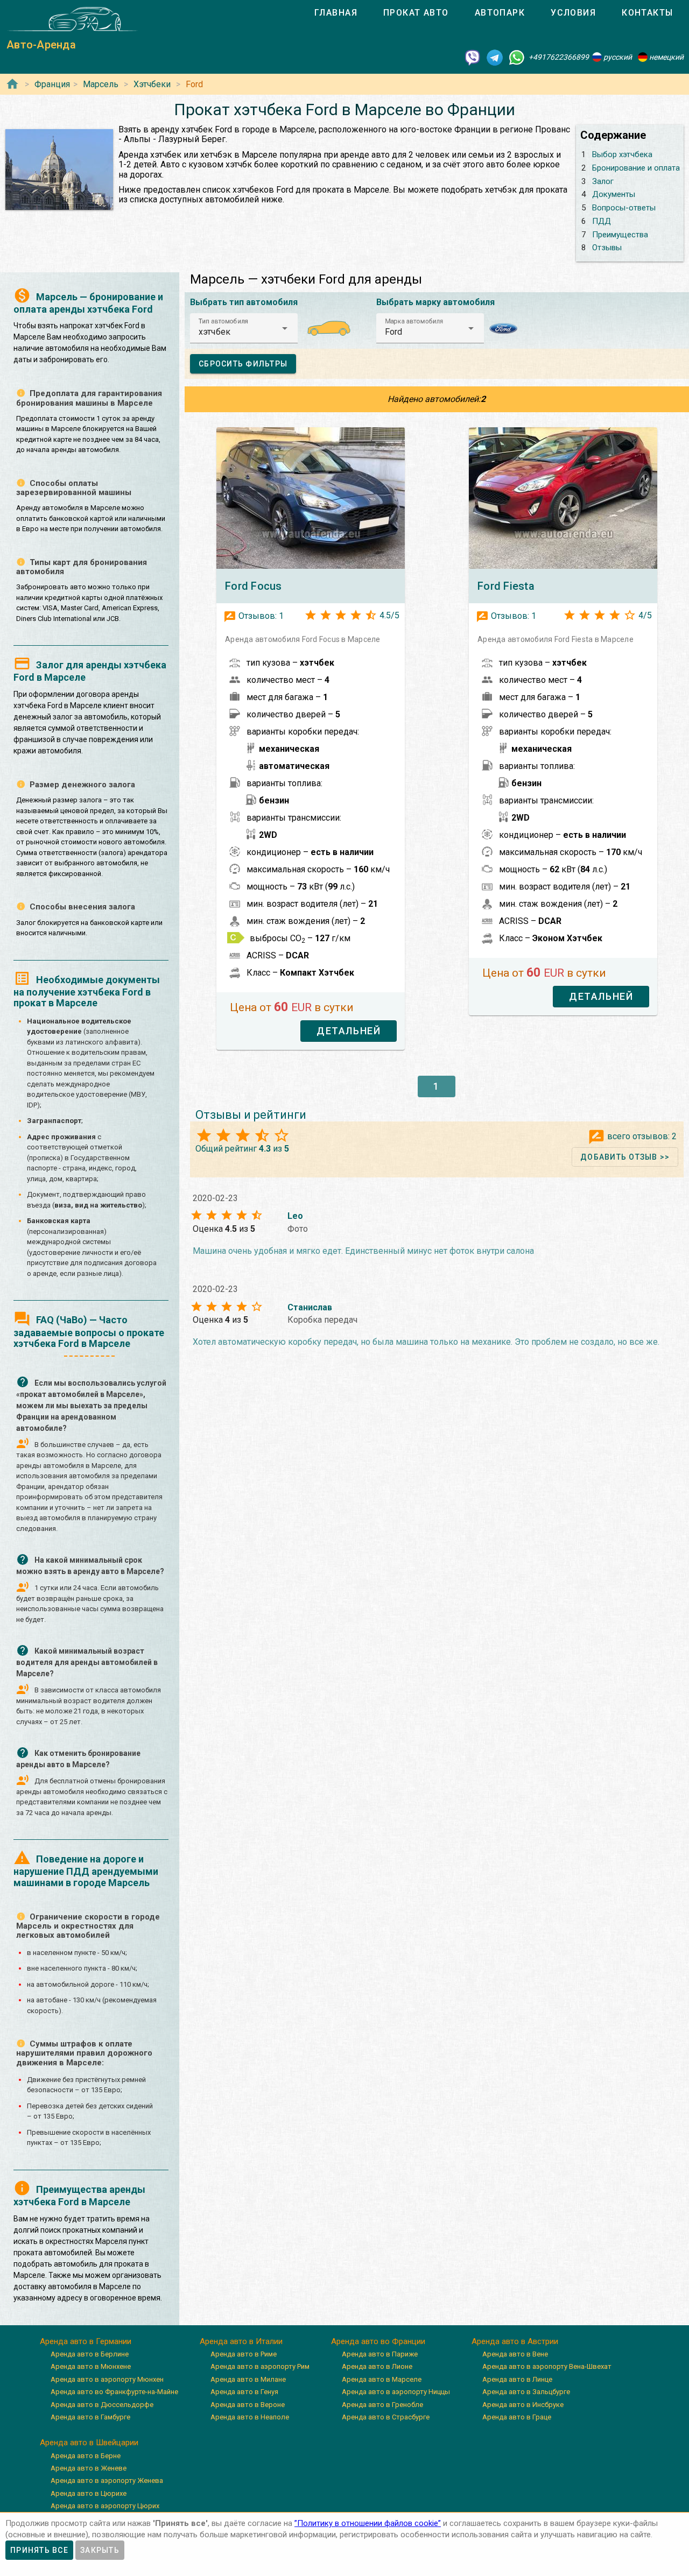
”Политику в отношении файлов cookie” (368, 2523)
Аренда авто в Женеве (89, 2468)
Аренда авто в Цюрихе (89, 2493)
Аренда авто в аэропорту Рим (260, 2366)
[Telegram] (495, 57)
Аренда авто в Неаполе (250, 2417)
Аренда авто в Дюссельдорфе (102, 2405)
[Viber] (473, 57)
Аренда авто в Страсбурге (386, 2417)
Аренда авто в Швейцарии (89, 2443)
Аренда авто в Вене (515, 2354)
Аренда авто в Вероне (248, 2405)
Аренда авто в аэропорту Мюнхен (107, 2379)
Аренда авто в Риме (244, 2354)
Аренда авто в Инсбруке (523, 2405)
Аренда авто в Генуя (244, 2392)
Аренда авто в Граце (517, 2417)
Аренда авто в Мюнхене (91, 2366)
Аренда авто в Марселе (382, 2379)
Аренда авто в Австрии (515, 2341)
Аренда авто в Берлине (90, 2354)
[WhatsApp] (517, 57)
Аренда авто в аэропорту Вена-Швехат (547, 2366)
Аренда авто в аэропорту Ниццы (396, 2392)
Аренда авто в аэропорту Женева (107, 2480)
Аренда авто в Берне (86, 2456)
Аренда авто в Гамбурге (90, 2417)
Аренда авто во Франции (378, 2341)
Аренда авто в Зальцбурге (526, 2392)
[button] (244, 328)
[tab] (336, 13)
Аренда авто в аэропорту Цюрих (105, 2506)
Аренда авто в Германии (86, 2341)
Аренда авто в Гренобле (382, 2405)
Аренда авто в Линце (517, 2379)
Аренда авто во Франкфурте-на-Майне (114, 2392)
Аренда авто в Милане (248, 2379)
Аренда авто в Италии (241, 2341)
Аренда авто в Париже (380, 2354)
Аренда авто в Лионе (377, 2366)
